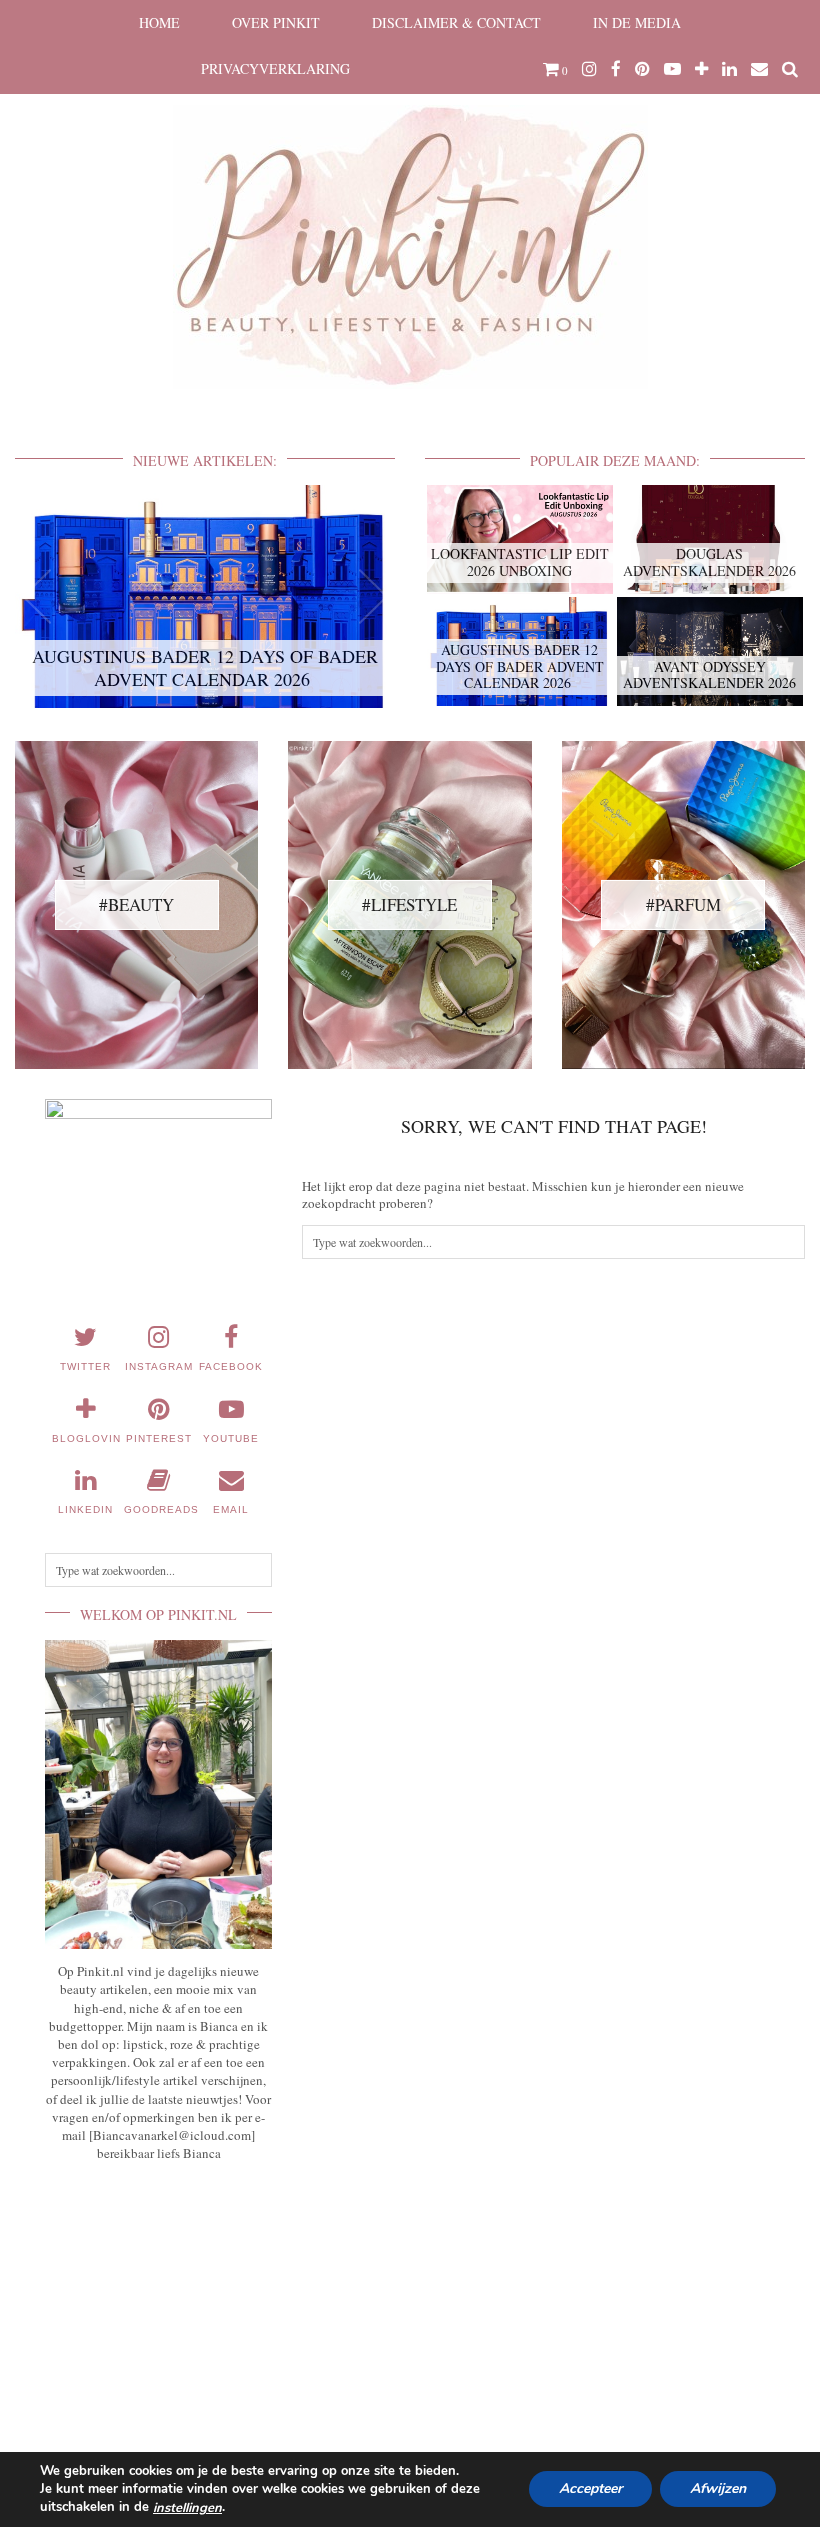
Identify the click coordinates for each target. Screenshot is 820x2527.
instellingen (187, 2508)
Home (159, 22)
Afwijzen (718, 2489)
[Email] (759, 69)
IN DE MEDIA (637, 22)
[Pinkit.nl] (410, 207)
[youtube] (672, 69)
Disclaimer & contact (456, 22)
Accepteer (590, 2489)
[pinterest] (642, 69)
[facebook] (616, 69)
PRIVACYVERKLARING (275, 68)
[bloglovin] (701, 69)
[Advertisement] (158, 2300)
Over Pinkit (276, 22)
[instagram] (589, 69)
